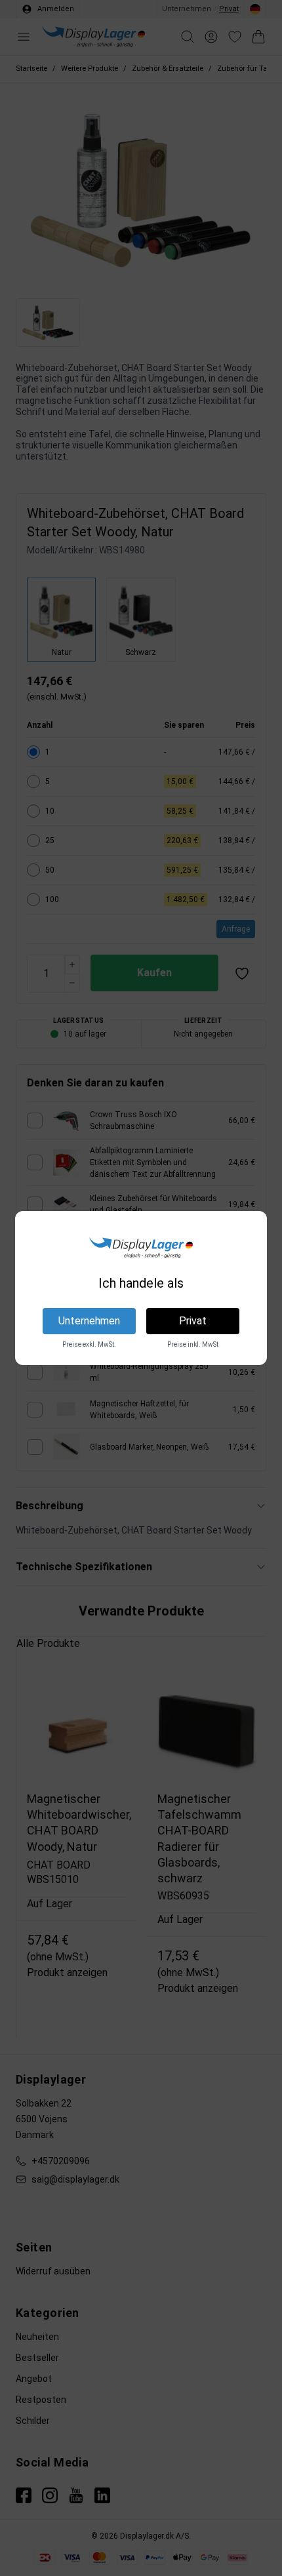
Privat (193, 1321)
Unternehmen (89, 1321)
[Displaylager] (141, 1248)
